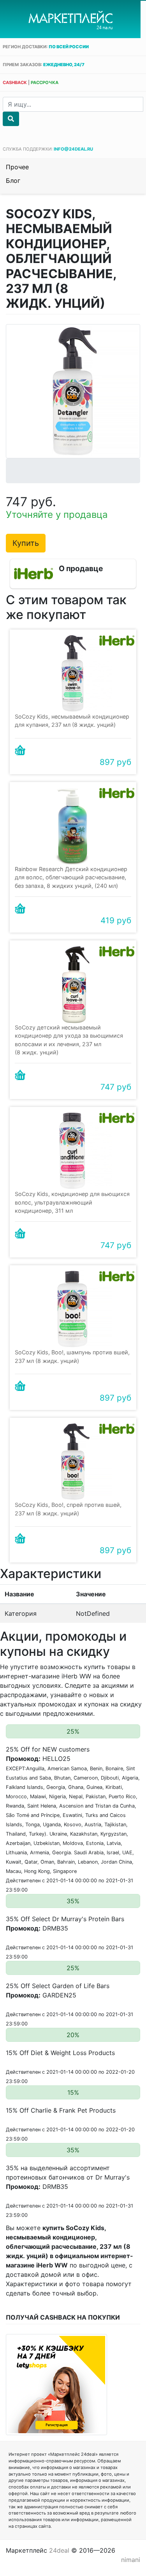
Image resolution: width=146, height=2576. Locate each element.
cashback (15, 82)
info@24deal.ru (73, 149)
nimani (131, 2560)
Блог (13, 181)
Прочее (17, 167)
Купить (26, 543)
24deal (59, 2550)
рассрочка (45, 82)
